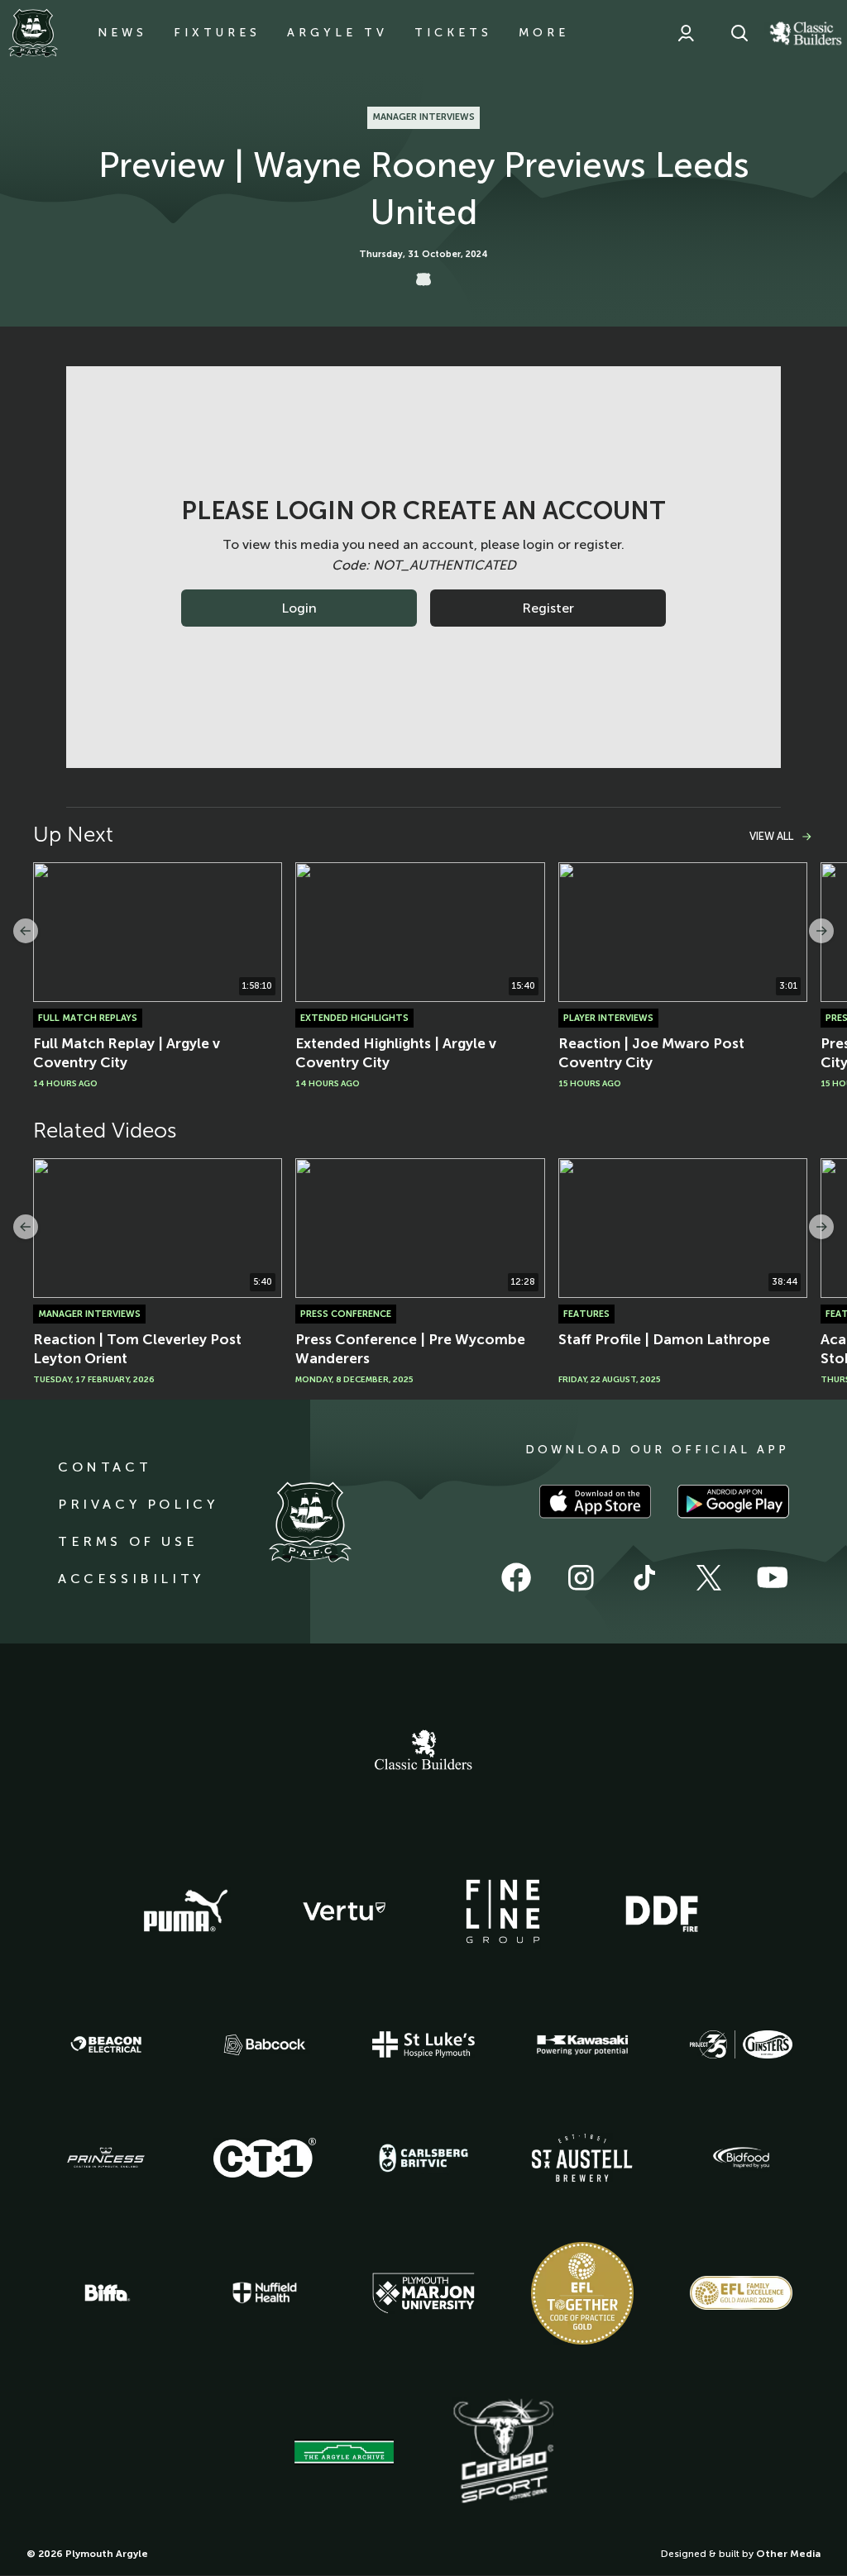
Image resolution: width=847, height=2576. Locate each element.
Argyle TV (337, 33)
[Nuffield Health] (265, 2293)
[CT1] (265, 2158)
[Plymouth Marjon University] (423, 2293)
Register (548, 608)
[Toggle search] (739, 33)
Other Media (788, 2554)
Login (299, 608)
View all (771, 836)
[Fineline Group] (503, 1911)
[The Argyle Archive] (344, 2452)
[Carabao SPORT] (503, 2452)
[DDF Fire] (662, 1911)
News (122, 33)
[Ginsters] (741, 2044)
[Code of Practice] (582, 2293)
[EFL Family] (741, 2293)
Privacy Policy (138, 1504)
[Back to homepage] (33, 33)
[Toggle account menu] (686, 33)
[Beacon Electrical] (106, 2044)
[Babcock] (265, 2045)
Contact (105, 1467)
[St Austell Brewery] (582, 2157)
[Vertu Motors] (344, 1911)
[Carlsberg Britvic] (423, 2158)
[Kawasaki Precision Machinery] (582, 2044)
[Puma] (185, 1911)
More (544, 33)
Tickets (453, 33)
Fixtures (217, 33)
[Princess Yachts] (106, 2158)
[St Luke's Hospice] (423, 2044)
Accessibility (131, 1579)
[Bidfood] (741, 2158)
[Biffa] (106, 2293)
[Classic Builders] (423, 1752)
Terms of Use (128, 1541)
